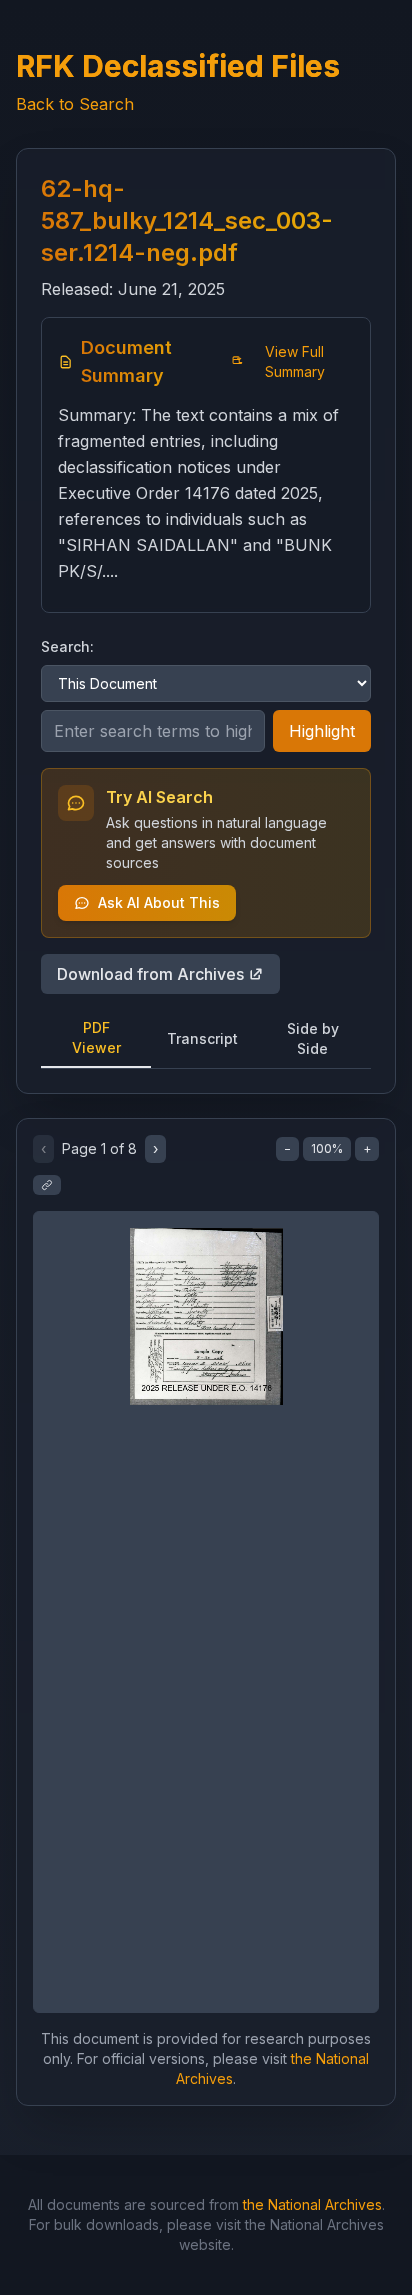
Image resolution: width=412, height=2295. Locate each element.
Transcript (202, 1038)
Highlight (322, 731)
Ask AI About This (159, 902)
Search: (67, 646)
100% (327, 1148)
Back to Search (75, 104)
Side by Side (313, 1038)
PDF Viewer (96, 1037)
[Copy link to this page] (47, 1185)
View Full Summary (295, 361)
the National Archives (312, 2204)
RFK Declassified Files (178, 66)
